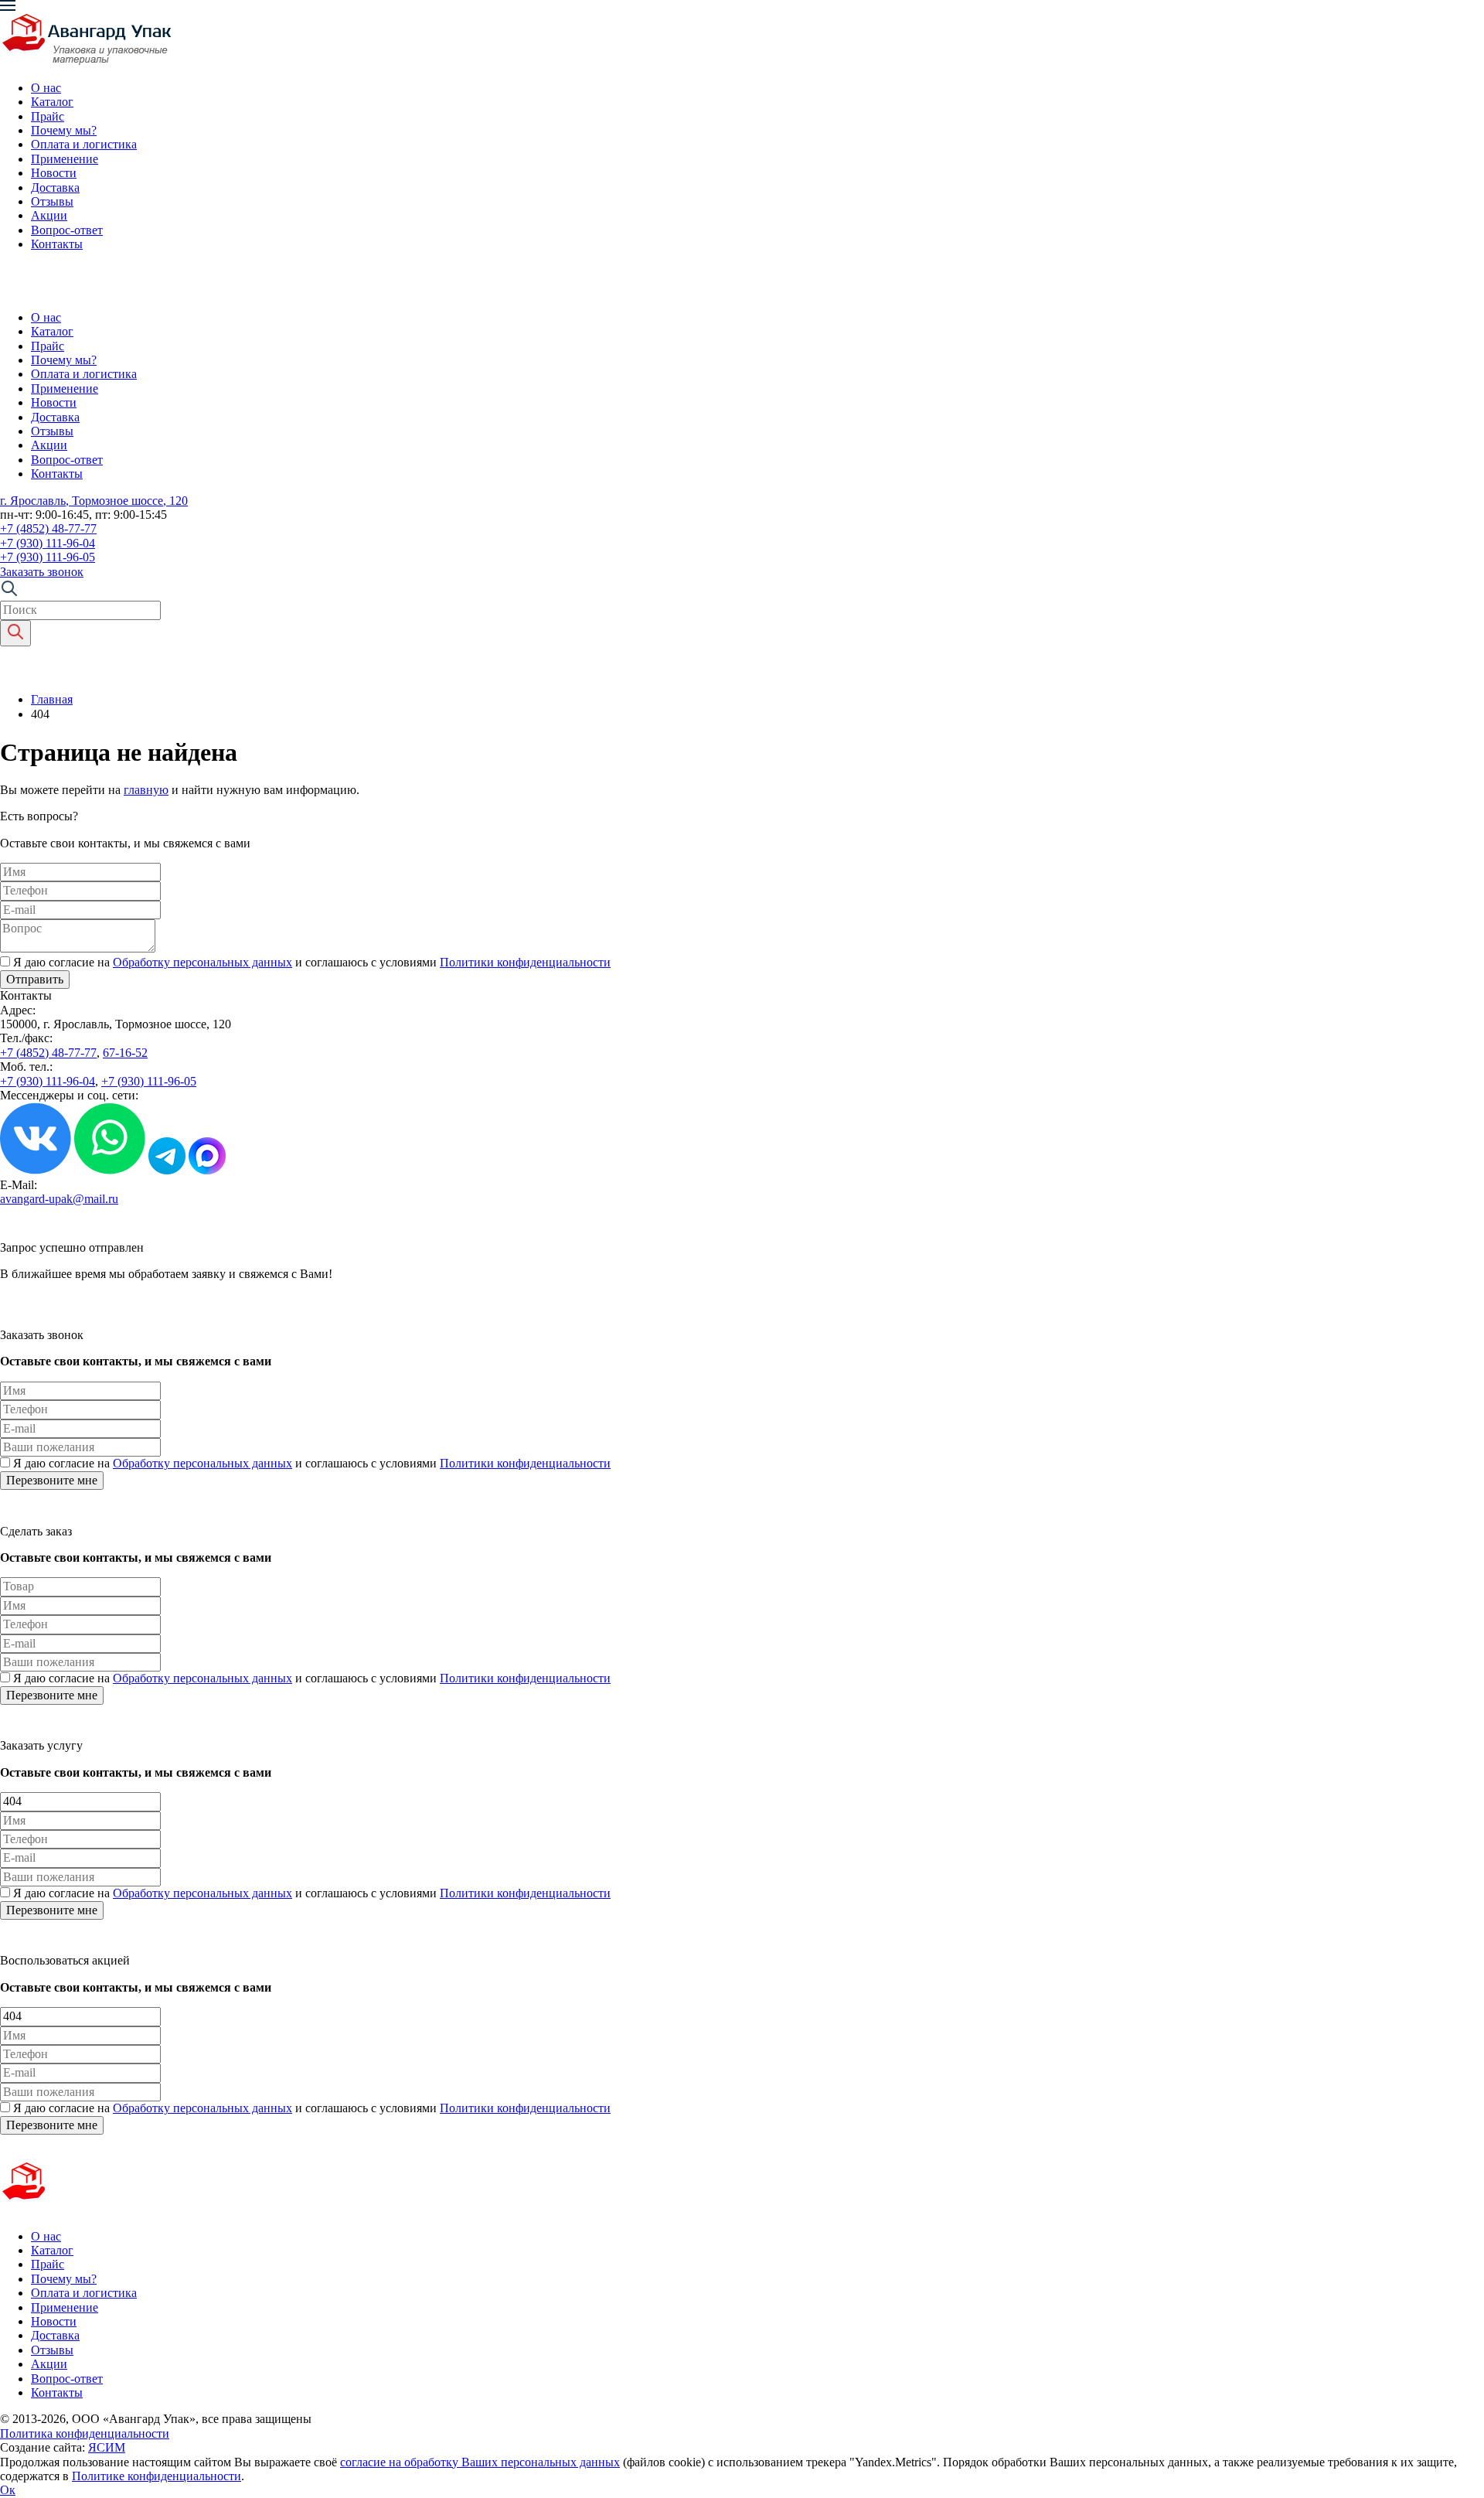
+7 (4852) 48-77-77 (48, 528)
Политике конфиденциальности (157, 2476)
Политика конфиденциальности (85, 2433)
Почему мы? (64, 130)
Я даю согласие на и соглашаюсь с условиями (312, 962)
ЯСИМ (107, 2447)
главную (146, 790)
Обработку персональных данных (203, 962)
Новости (54, 173)
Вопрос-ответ (67, 230)
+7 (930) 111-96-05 (48, 557)
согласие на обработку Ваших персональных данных (480, 2462)
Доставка (55, 187)
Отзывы (52, 201)
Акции (49, 215)
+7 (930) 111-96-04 (48, 543)
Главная (52, 699)
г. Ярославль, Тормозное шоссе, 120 (94, 501)
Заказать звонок (42, 572)
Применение (65, 159)
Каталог (52, 102)
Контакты (57, 244)
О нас (46, 88)
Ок (8, 2490)
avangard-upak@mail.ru (59, 1199)
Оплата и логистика (84, 144)
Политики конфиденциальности (525, 962)
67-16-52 (125, 1053)
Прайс (48, 116)
